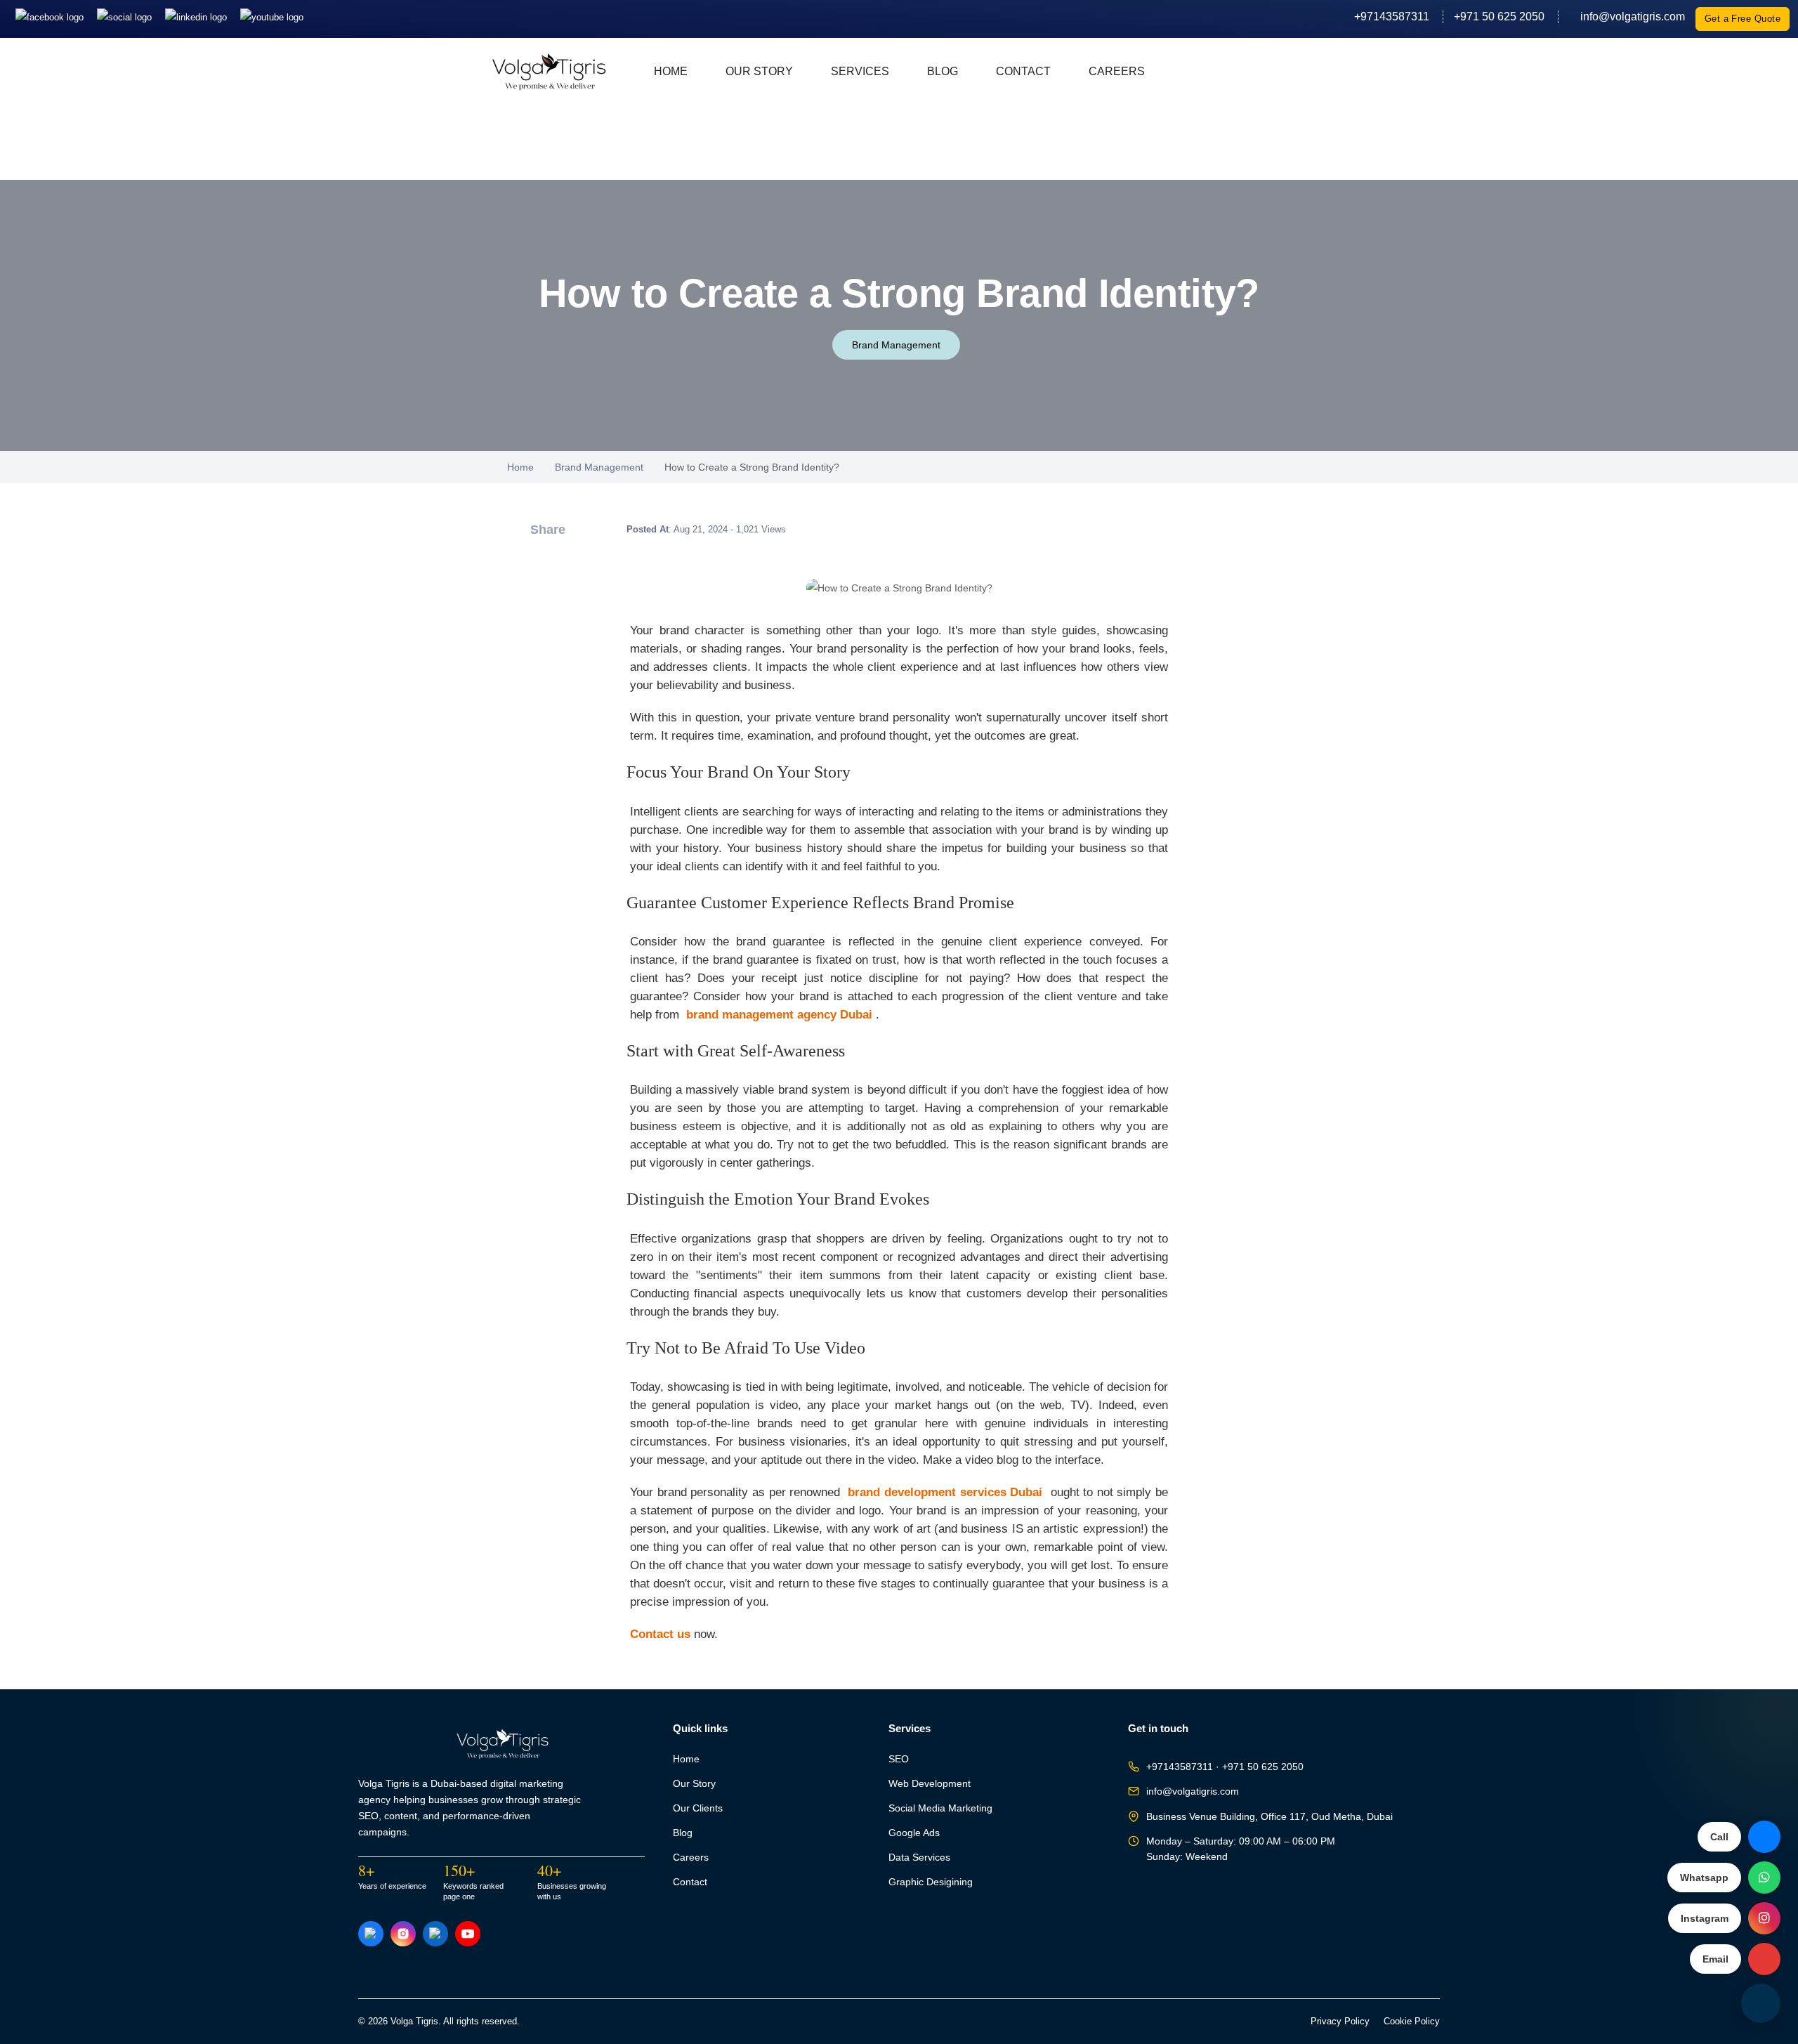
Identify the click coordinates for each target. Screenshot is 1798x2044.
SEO (899, 1759)
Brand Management (896, 345)
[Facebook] (51, 17)
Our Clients (698, 1808)
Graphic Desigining (931, 1882)
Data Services (919, 1858)
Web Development (930, 1784)
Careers (1117, 71)
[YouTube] (468, 1934)
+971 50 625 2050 (1499, 17)
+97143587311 (1392, 17)
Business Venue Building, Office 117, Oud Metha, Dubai (1269, 1817)
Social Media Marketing (940, 1808)
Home (671, 71)
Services (860, 71)
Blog (943, 71)
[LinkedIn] (197, 17)
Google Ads (914, 1833)
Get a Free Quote (1743, 19)
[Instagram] (126, 17)
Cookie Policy (1412, 2022)
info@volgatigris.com (1627, 17)
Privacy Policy (1340, 2022)
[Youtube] (272, 17)
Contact (1023, 71)
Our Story (759, 71)
